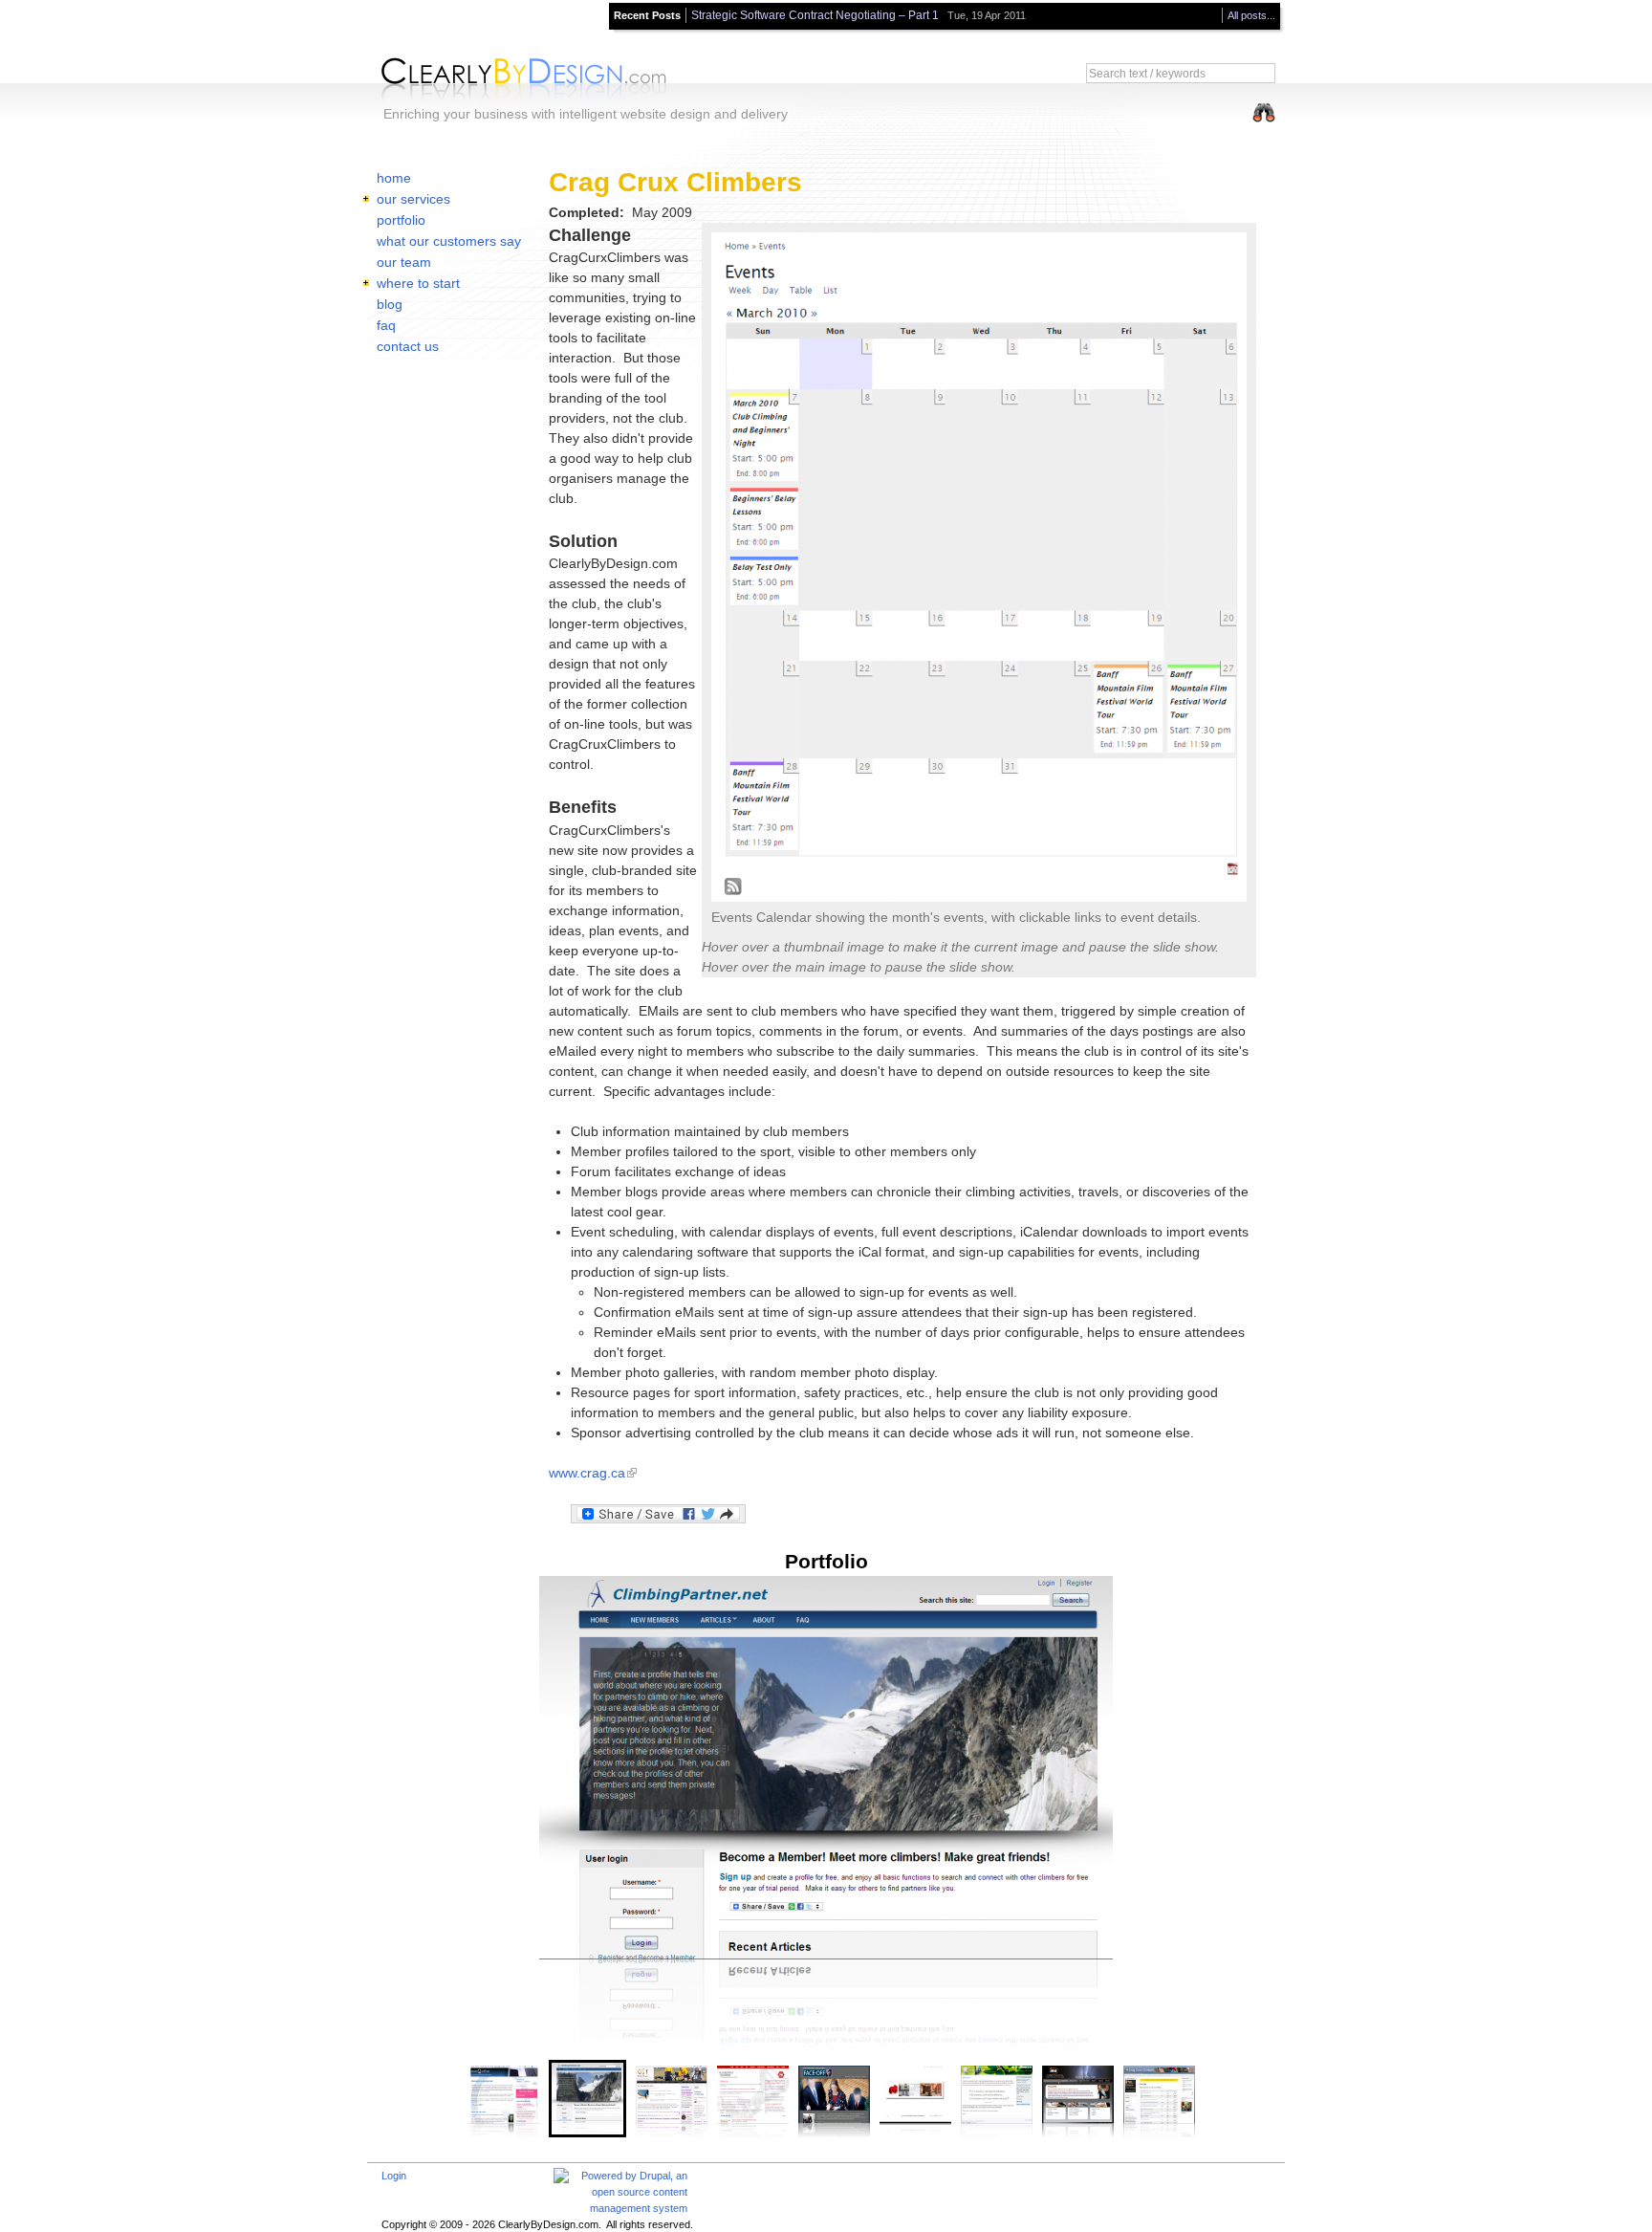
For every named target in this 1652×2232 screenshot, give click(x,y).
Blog (390, 304)
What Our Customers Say (449, 241)
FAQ (386, 325)
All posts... (1251, 15)
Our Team (404, 262)
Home (394, 178)
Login (394, 2176)
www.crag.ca (587, 1473)
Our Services (413, 199)
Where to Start (418, 283)
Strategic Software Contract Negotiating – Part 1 (815, 15)
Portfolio (401, 220)
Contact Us (408, 346)
